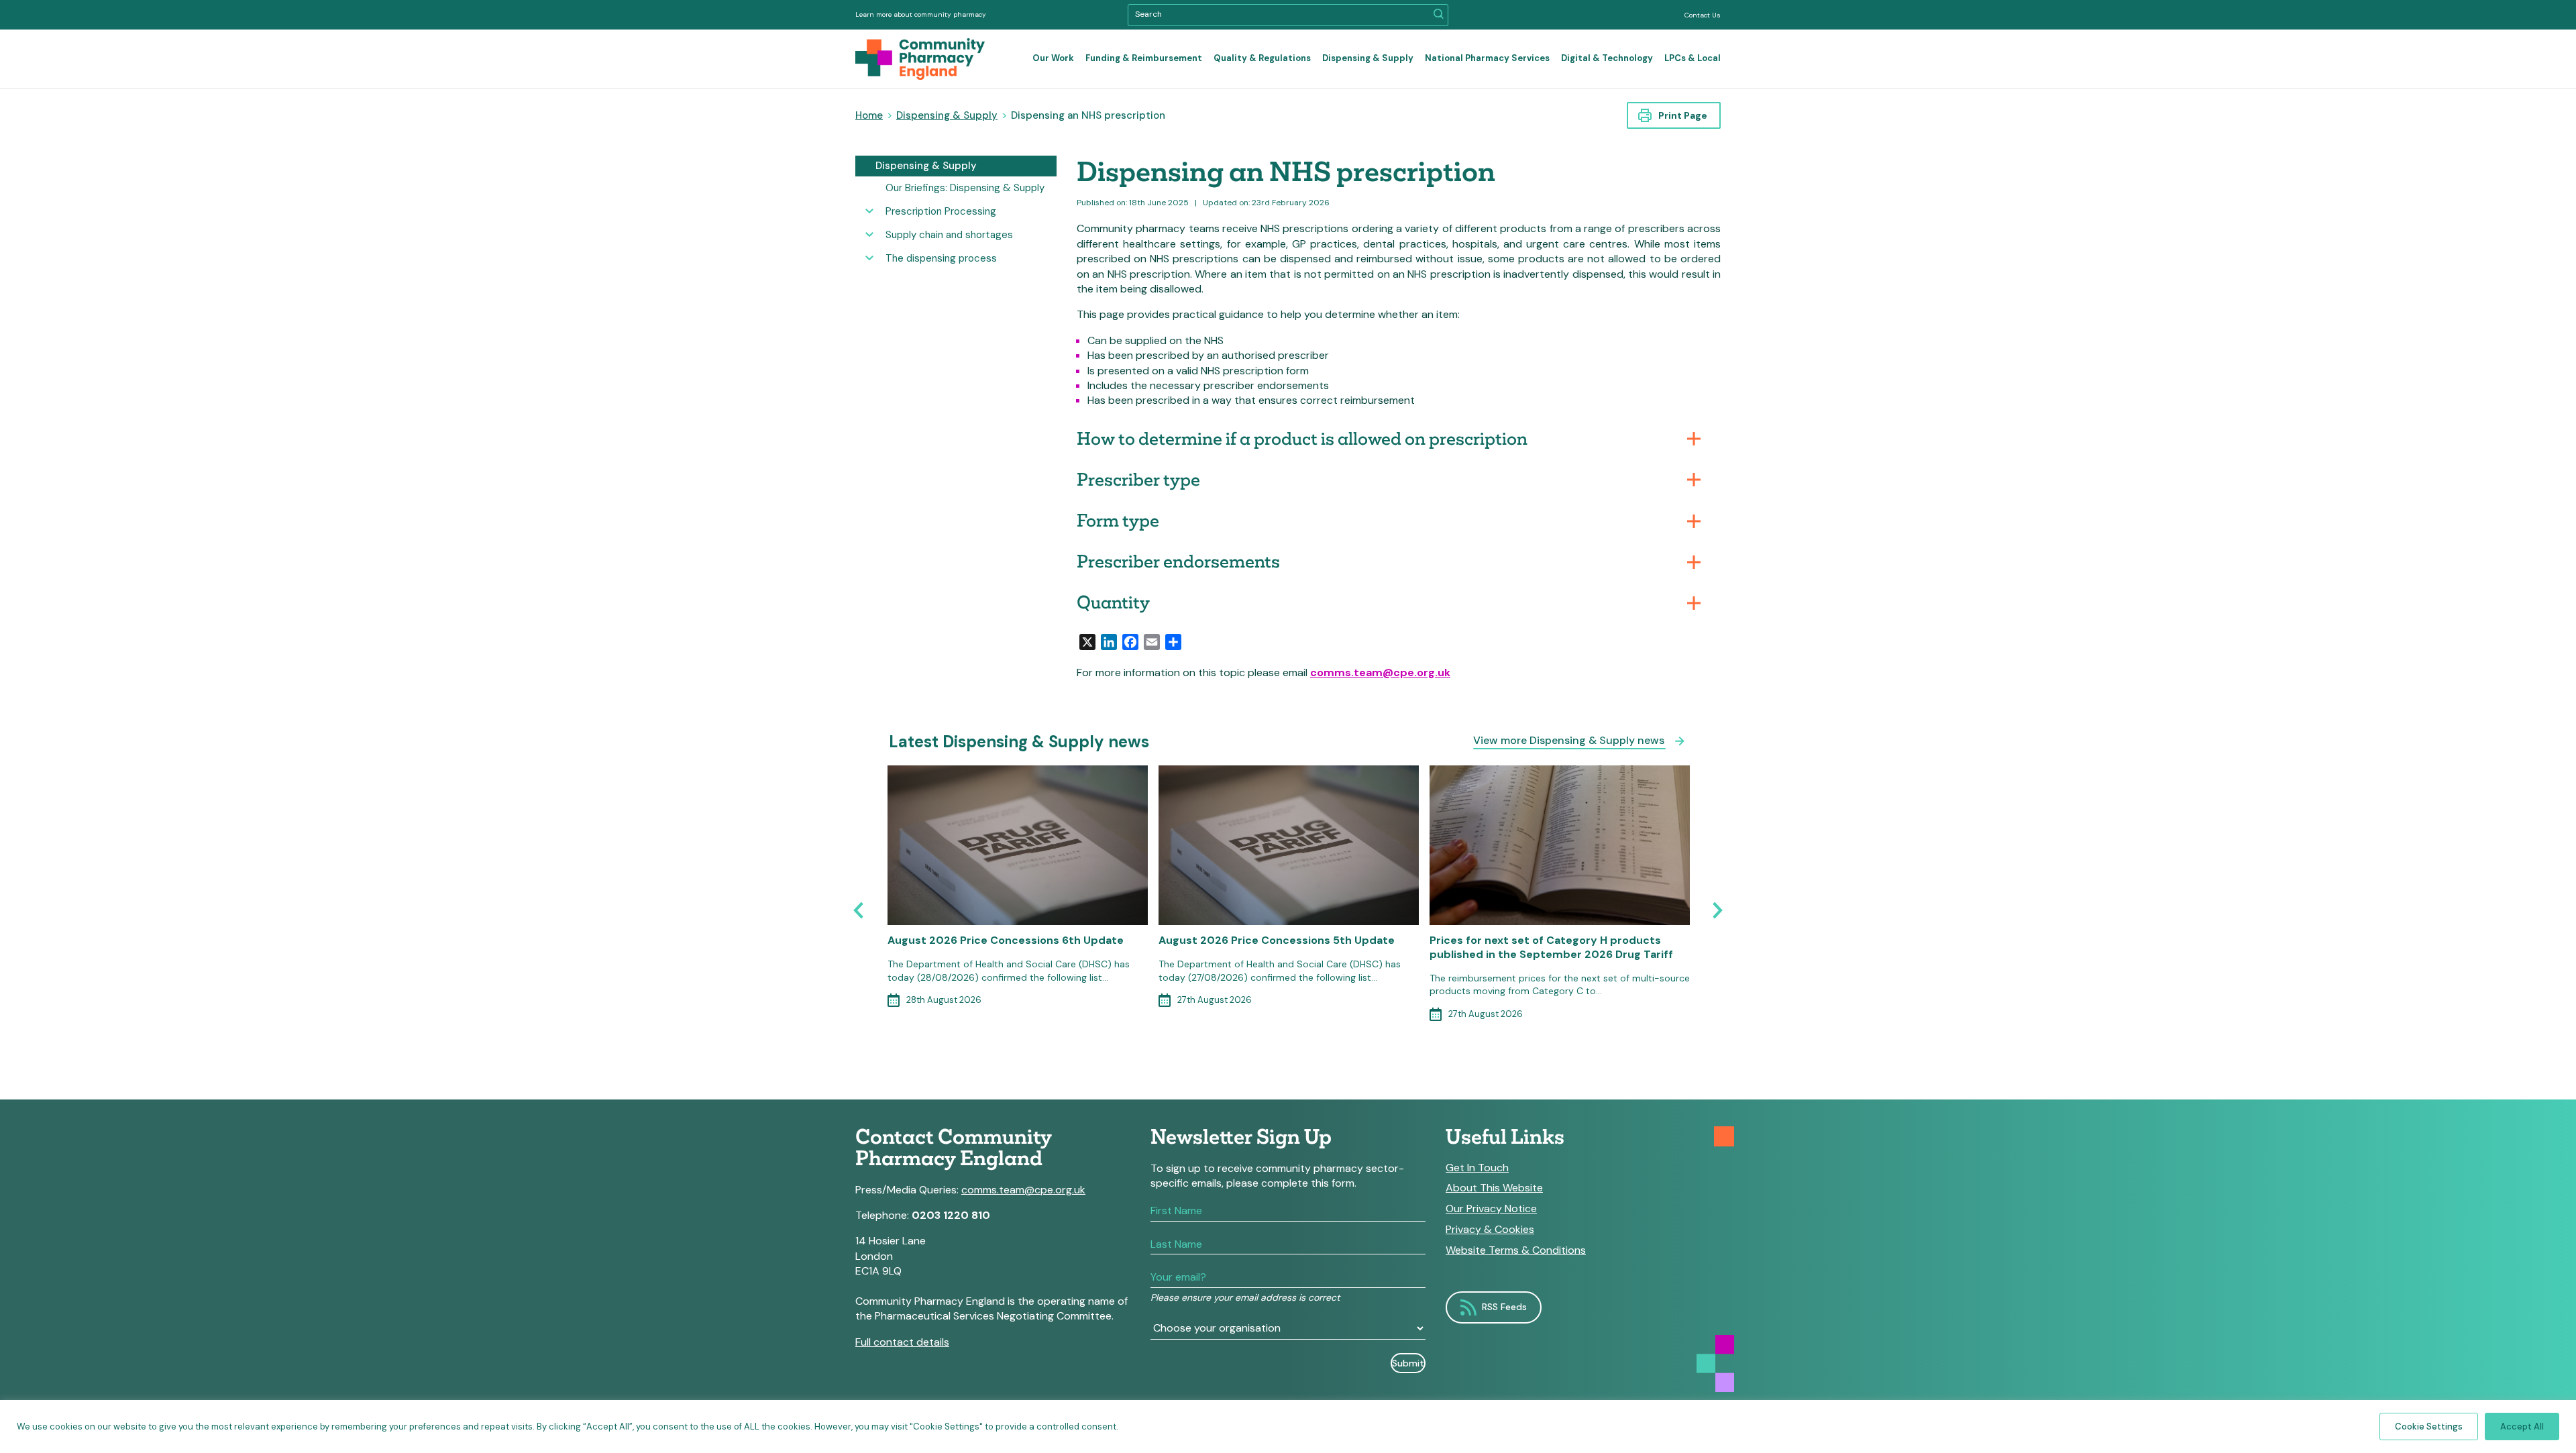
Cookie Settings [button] (2429, 1427)
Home (869, 115)
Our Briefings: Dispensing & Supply (965, 188)
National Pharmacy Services (1487, 58)
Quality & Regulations (1262, 58)
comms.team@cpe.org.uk (1380, 672)
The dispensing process (941, 258)
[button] (1439, 15)
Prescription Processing (941, 211)
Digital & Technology (1607, 58)
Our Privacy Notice (1491, 1209)
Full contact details (902, 1342)
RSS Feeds (1504, 1307)
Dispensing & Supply (1368, 58)
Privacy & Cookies (1490, 1230)
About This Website (1494, 1188)
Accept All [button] (2522, 1427)
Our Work (1053, 58)
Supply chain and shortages (949, 235)
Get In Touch (1477, 1168)
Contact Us (1703, 15)
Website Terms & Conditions (1516, 1250)
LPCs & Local (1693, 58)
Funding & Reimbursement (1144, 58)
